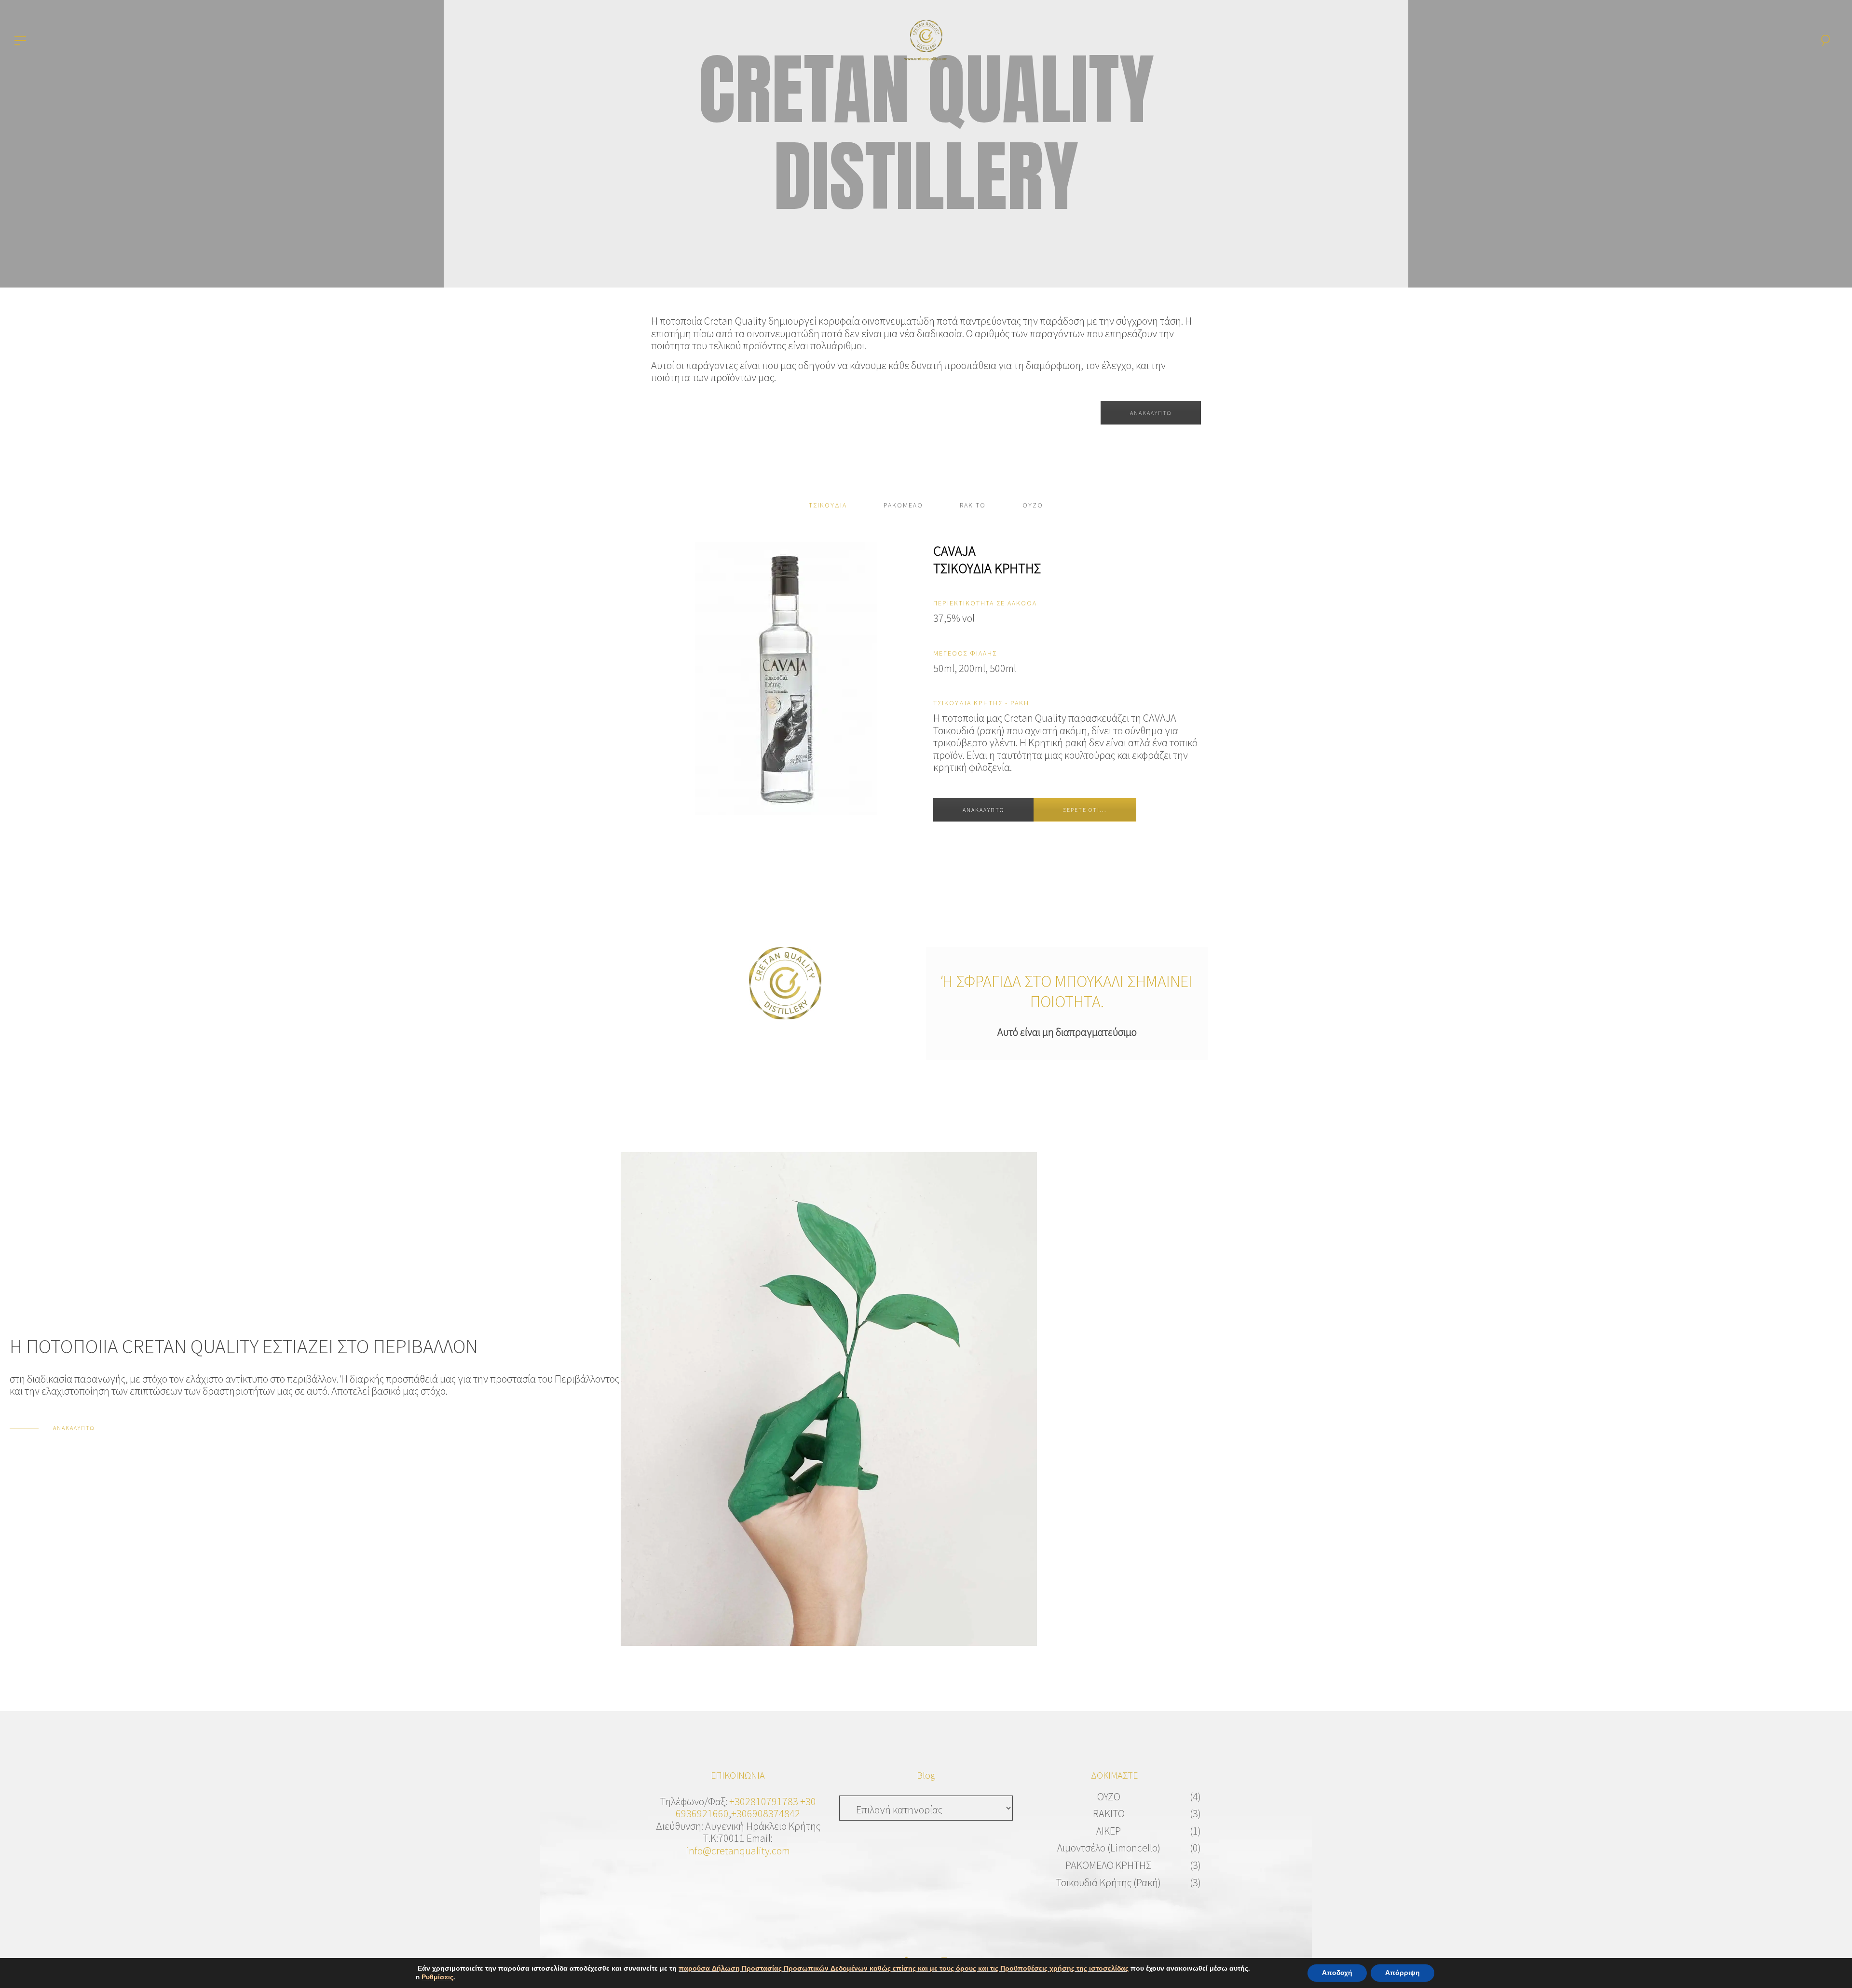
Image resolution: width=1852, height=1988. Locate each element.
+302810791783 (764, 1801)
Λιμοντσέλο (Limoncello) (1109, 1848)
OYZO (1109, 1796)
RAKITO (1109, 1813)
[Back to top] (1830, 1966)
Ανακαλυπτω (983, 810)
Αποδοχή (1337, 1973)
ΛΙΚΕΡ (1109, 1831)
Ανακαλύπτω (1151, 413)
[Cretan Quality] (926, 39)
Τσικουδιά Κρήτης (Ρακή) (1109, 1882)
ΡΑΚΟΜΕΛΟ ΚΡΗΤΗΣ (1109, 1865)
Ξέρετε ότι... (1085, 810)
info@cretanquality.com (738, 1851)
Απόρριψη (1403, 1973)
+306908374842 (766, 1813)
